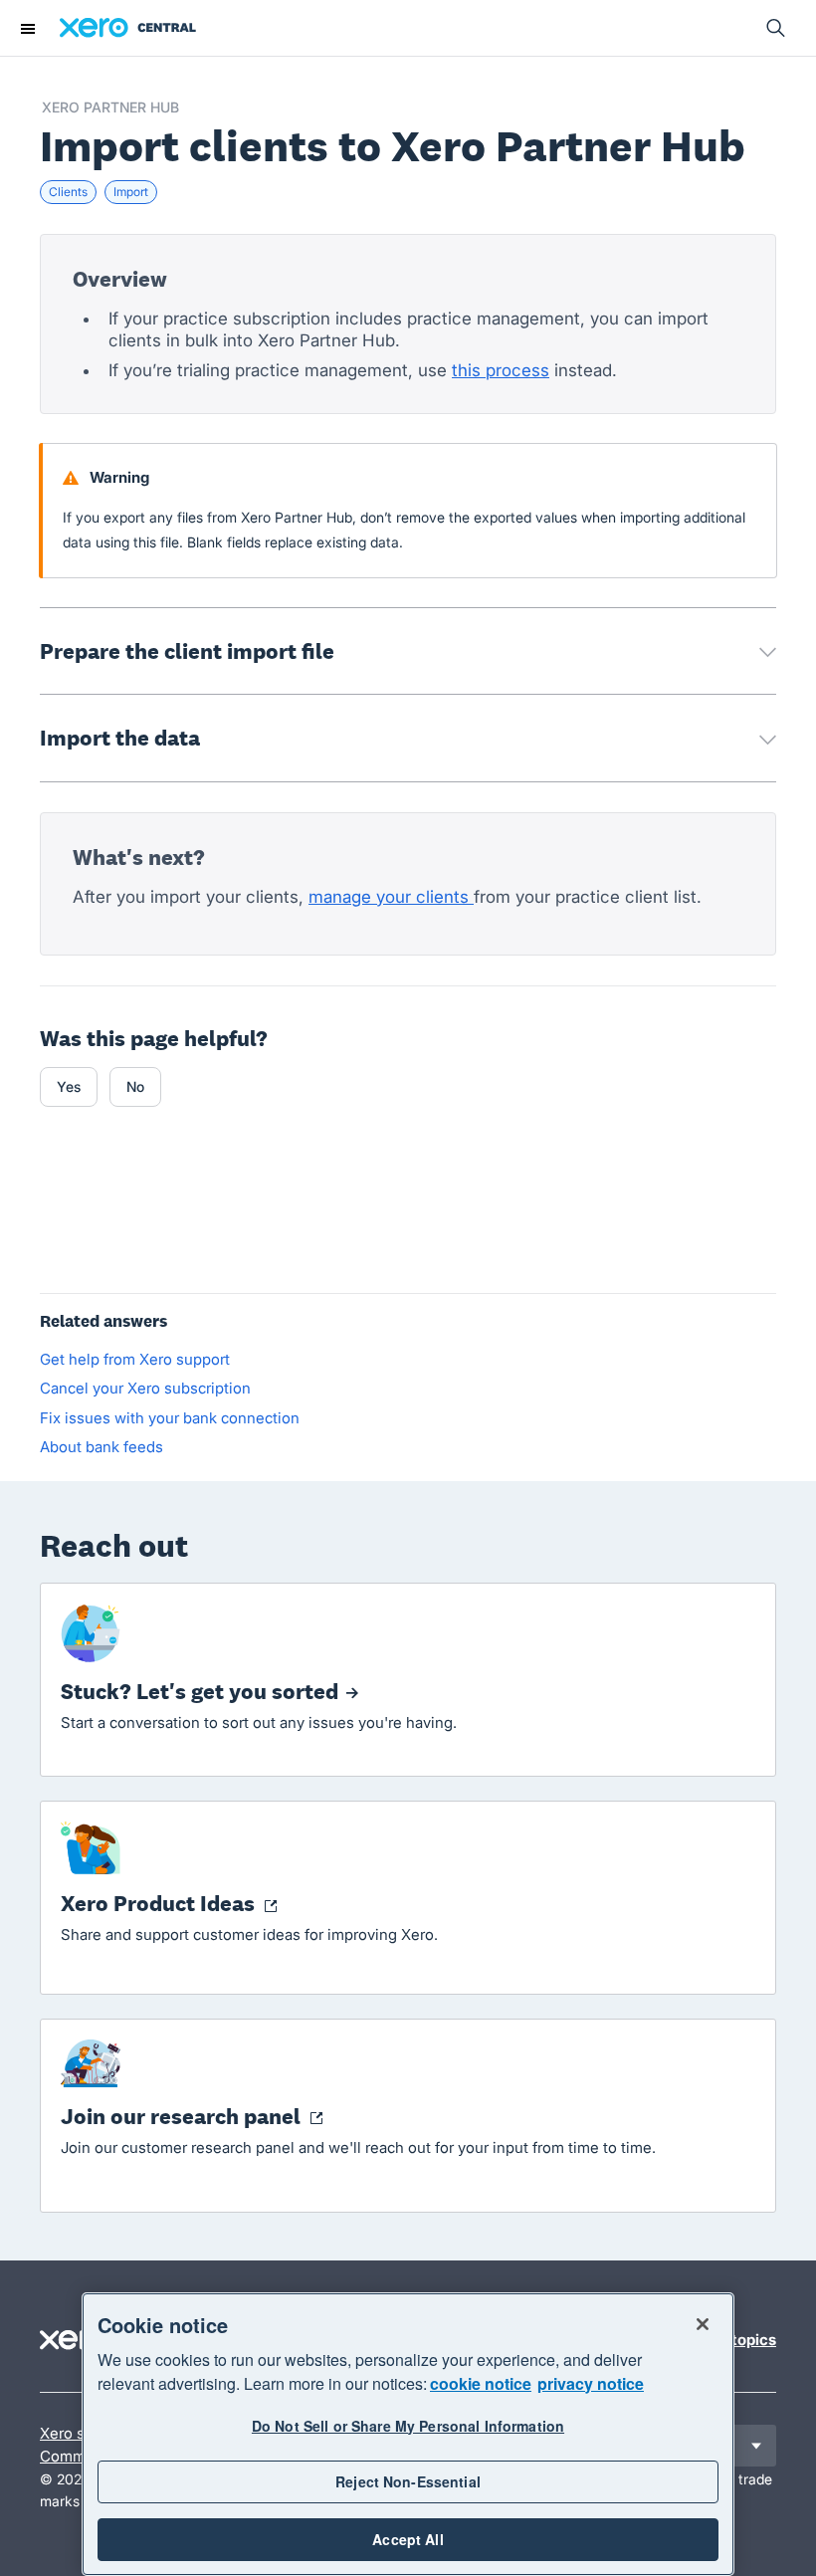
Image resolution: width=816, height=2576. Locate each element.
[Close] (703, 2324)
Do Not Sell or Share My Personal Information (408, 2426)
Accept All (408, 2539)
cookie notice (481, 2383)
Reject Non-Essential (408, 2481)
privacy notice (591, 2383)
